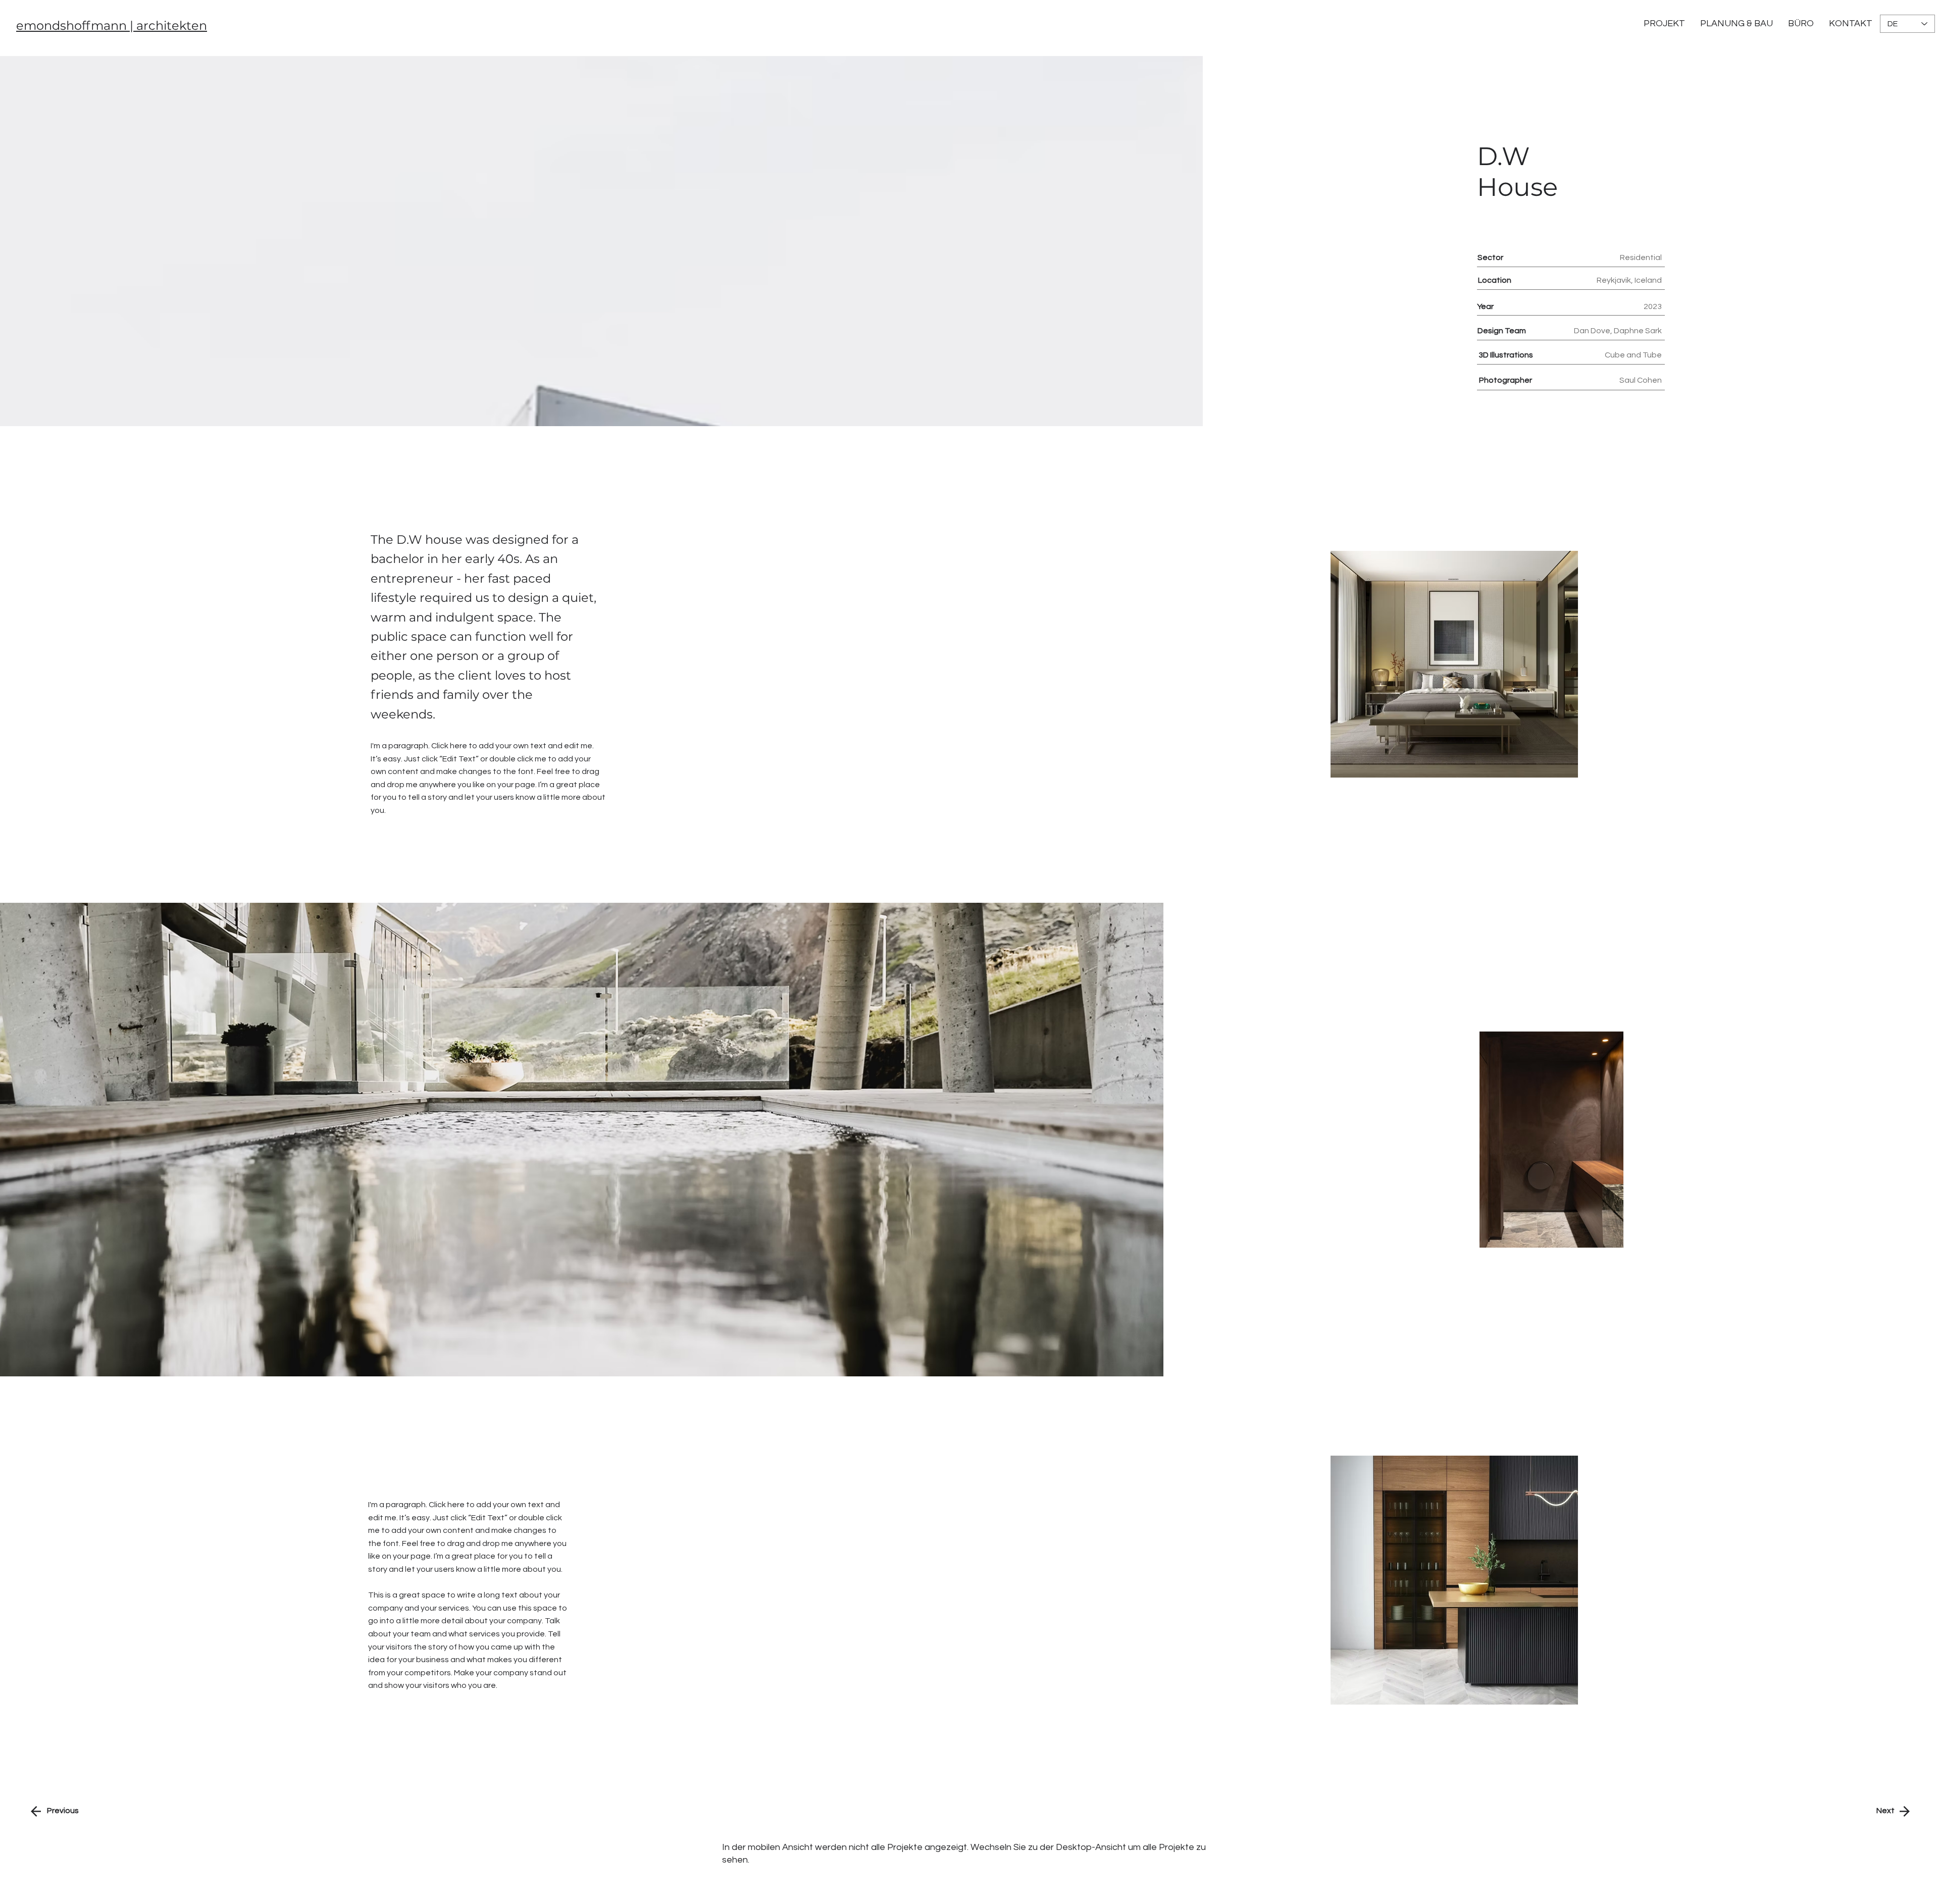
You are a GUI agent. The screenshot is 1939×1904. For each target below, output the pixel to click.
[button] (1851, 24)
